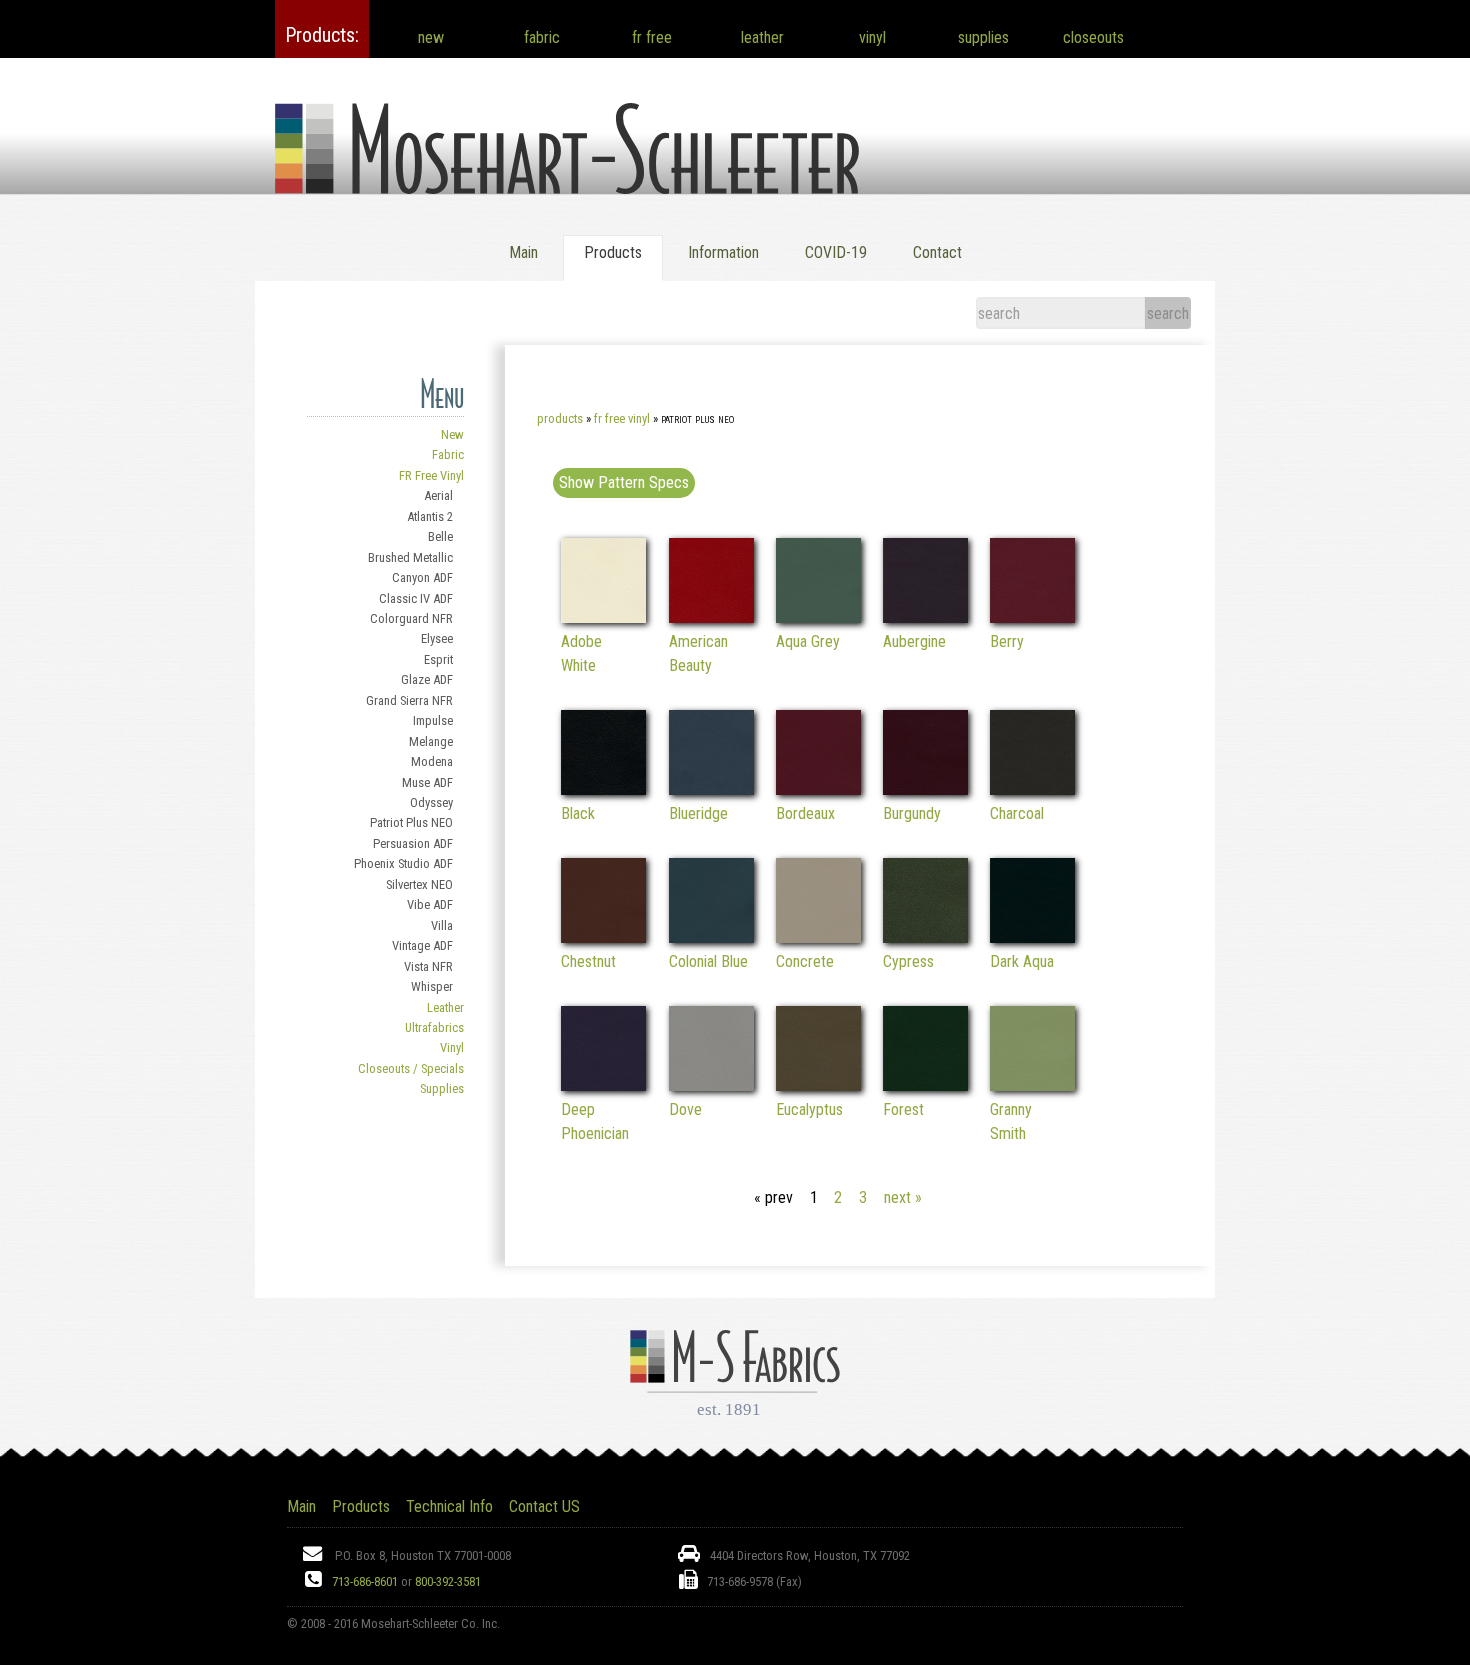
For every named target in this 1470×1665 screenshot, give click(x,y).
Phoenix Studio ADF (403, 863)
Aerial (438, 495)
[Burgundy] (925, 789)
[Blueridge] (711, 789)
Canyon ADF (422, 577)
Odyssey (431, 802)
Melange (431, 741)
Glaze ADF (427, 679)
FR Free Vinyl (431, 475)
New (452, 434)
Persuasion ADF (413, 843)
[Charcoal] (1032, 789)
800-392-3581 (448, 1581)
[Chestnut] (603, 937)
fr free (652, 37)
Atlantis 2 (430, 516)
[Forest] (925, 1085)
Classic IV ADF (416, 598)
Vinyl (452, 1047)
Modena (432, 761)
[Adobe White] (603, 617)
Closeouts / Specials (411, 1068)
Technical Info (449, 1506)
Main (523, 252)
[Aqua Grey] (818, 617)
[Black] (603, 789)
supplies (983, 37)
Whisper (432, 986)
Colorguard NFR (411, 618)
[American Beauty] (711, 617)
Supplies (442, 1088)
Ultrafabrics (434, 1027)
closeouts (1093, 37)
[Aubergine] (925, 617)
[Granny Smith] (1032, 1085)
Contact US (544, 1506)
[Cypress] (925, 937)
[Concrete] (818, 937)
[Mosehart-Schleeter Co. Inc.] (567, 170)
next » (903, 1197)
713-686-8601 (365, 1581)
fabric (542, 37)
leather (762, 37)
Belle (440, 536)
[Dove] (711, 1085)
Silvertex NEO (419, 884)
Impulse (433, 720)
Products (560, 418)
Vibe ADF (430, 904)
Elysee (437, 638)
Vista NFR (428, 966)
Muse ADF (427, 782)
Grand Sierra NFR (409, 700)
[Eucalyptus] (818, 1085)
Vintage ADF (422, 945)
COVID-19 (836, 252)
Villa (442, 925)
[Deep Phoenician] (603, 1085)
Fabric (448, 454)
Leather (445, 1007)
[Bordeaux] (818, 789)
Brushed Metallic (410, 557)
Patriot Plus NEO (411, 822)
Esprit (438, 659)
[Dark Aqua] (1032, 937)
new (431, 37)
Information (723, 252)
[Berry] (1032, 617)
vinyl (872, 37)
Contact (937, 252)
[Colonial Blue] (711, 937)
